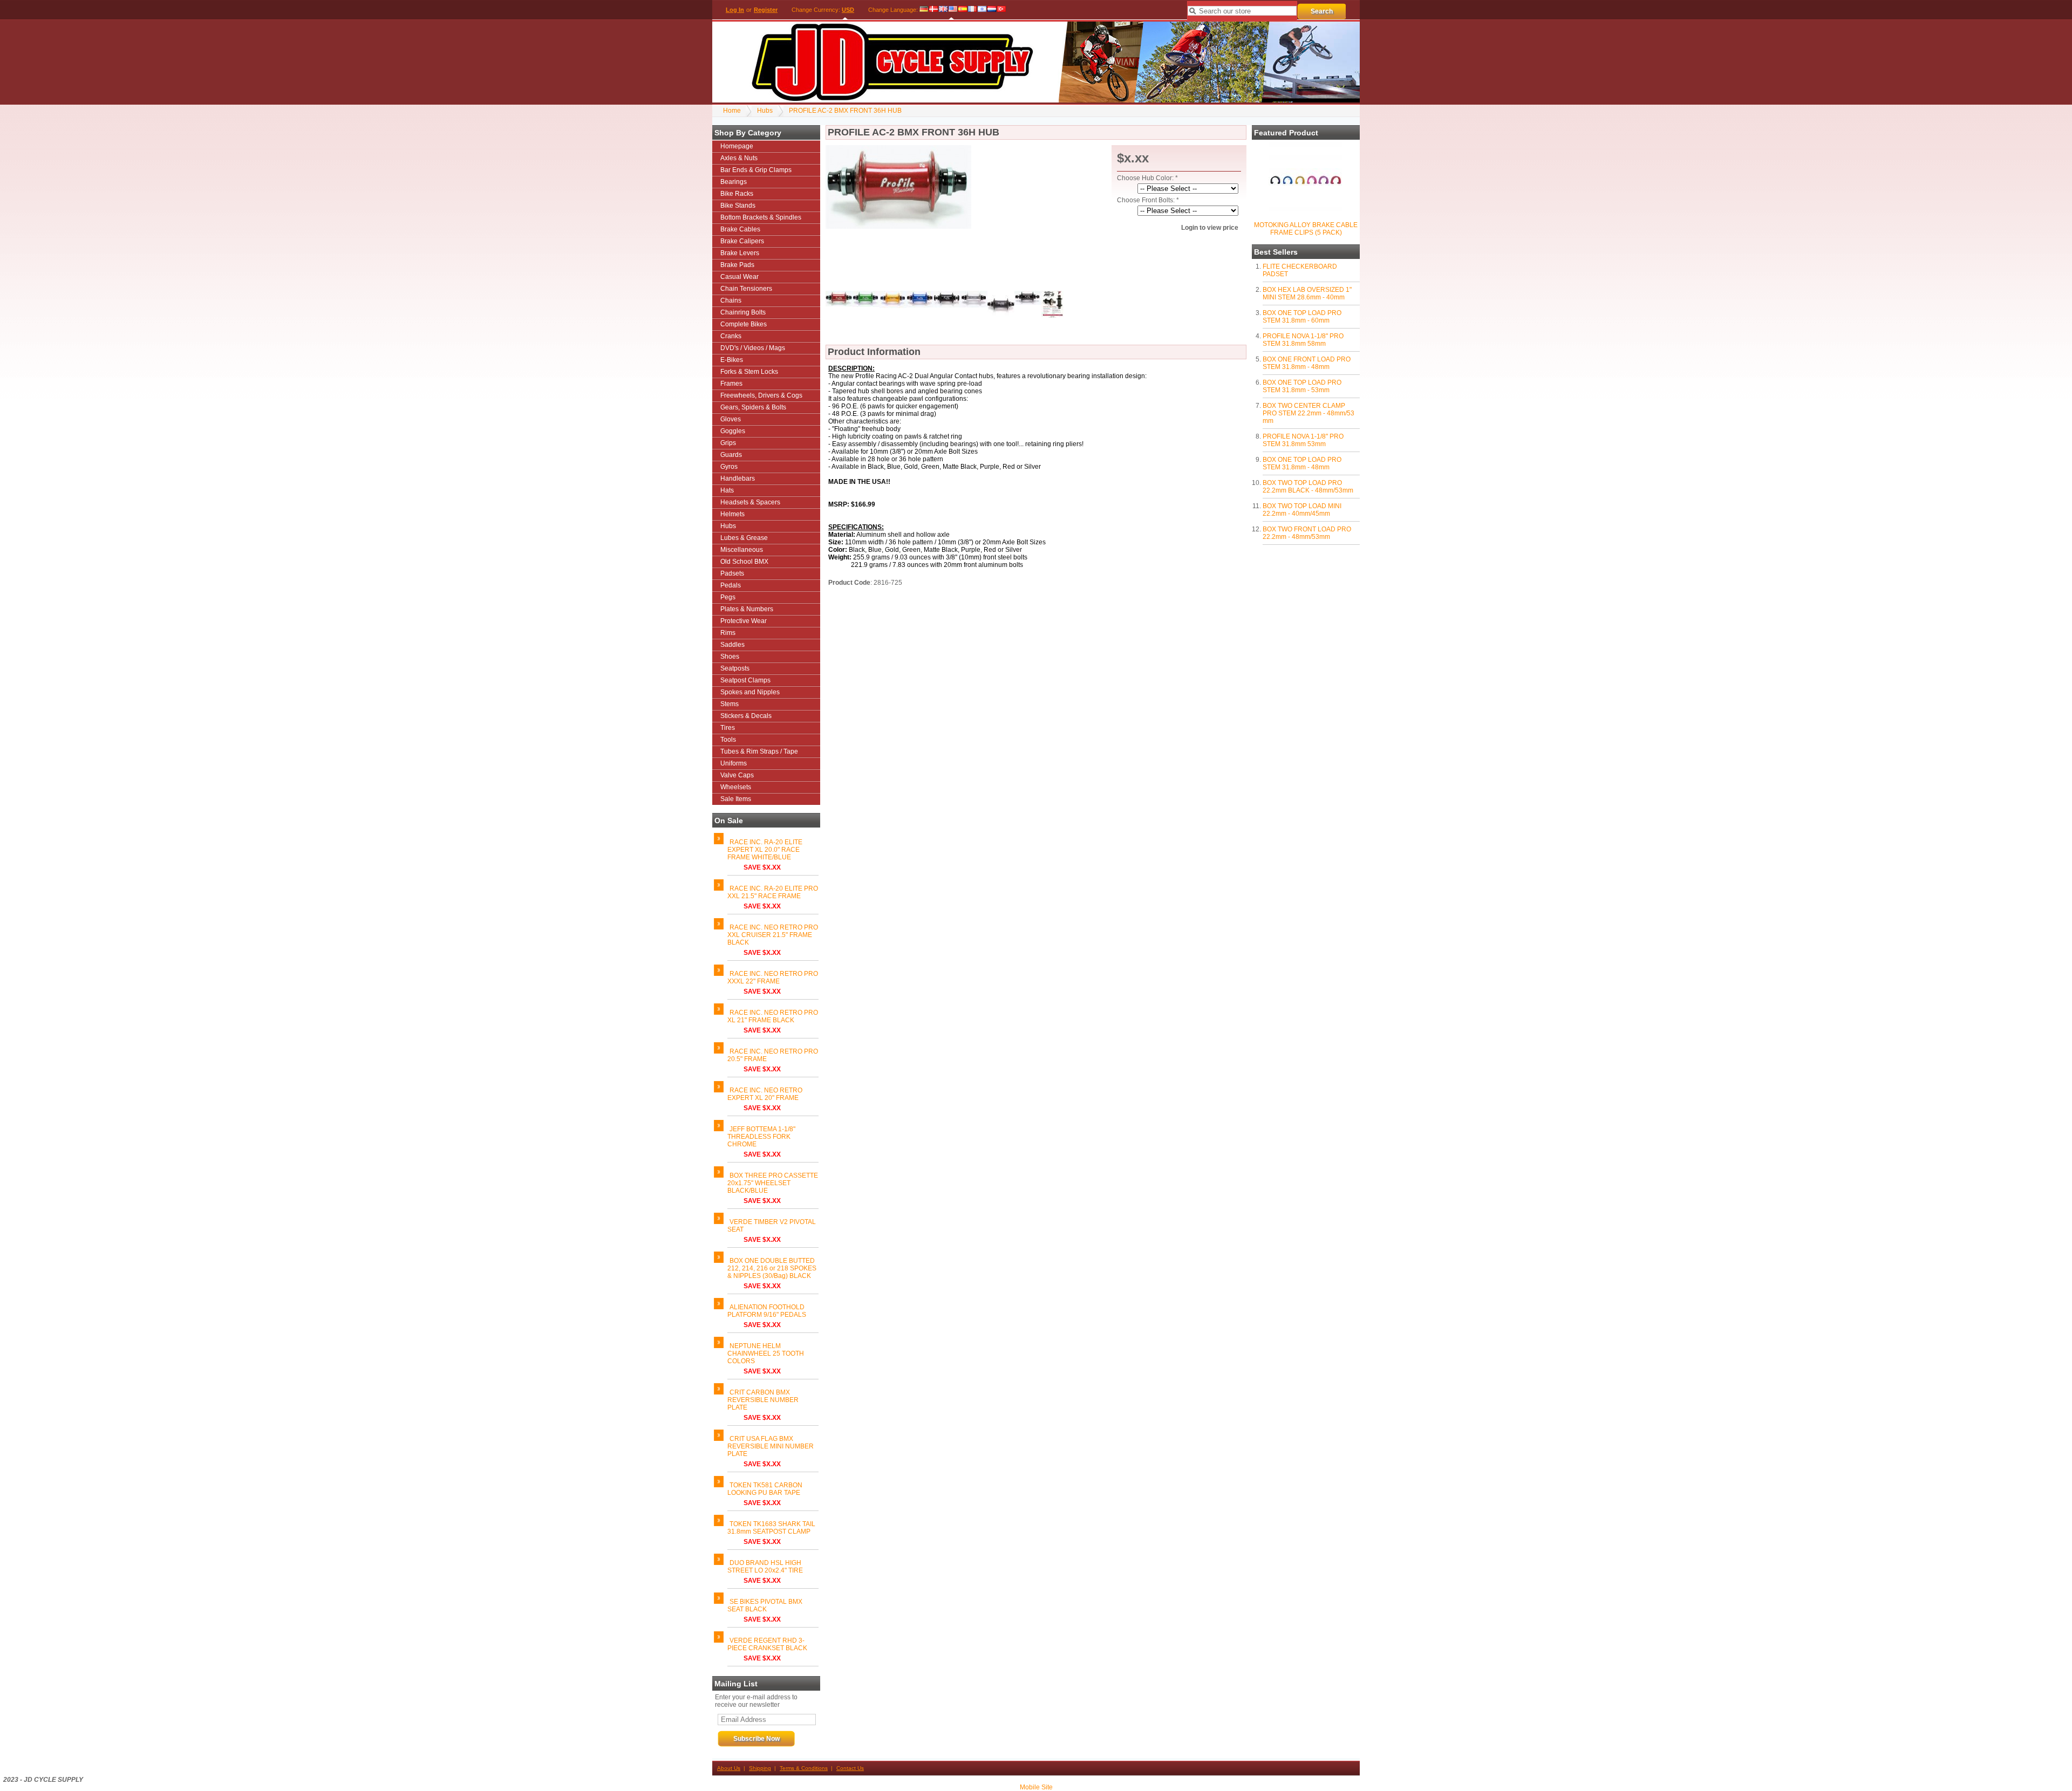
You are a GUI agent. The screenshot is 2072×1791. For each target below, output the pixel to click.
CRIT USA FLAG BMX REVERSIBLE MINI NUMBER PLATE (771, 1446)
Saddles (732, 645)
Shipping (760, 1768)
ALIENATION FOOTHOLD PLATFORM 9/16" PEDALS (767, 1311)
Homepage (737, 146)
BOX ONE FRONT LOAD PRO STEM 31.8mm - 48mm (1307, 363)
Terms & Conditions (804, 1768)
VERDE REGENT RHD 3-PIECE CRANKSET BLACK (767, 1644)
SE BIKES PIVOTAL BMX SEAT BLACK (765, 1605)
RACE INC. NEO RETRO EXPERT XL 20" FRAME (765, 1094)
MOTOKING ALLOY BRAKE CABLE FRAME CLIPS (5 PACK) (1306, 229)
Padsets (732, 573)
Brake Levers (740, 253)
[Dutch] (992, 10)
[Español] (963, 10)
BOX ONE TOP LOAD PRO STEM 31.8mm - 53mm (1302, 386)
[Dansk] (933, 10)
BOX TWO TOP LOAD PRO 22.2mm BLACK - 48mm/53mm (1308, 487)
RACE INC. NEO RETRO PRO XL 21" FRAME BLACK (773, 1016)
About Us (729, 1768)
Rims (728, 633)
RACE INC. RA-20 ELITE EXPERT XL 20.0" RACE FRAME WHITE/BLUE (765, 850)
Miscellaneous (742, 550)
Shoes (730, 657)
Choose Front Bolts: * (1148, 200)
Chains (731, 300)
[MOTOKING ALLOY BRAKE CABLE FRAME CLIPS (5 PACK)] (1305, 215)
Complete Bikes (744, 324)
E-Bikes (732, 360)
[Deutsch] (924, 10)
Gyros (729, 467)
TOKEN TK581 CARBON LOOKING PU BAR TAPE (765, 1489)
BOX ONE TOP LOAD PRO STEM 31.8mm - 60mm (1302, 317)
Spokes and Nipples (750, 692)
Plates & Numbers (747, 609)
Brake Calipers (742, 241)
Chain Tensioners (746, 289)
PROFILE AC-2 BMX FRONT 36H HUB (845, 111)
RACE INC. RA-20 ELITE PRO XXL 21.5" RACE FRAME (773, 892)
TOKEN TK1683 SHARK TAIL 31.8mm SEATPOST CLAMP (771, 1528)
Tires (728, 728)
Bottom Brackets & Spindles (761, 217)
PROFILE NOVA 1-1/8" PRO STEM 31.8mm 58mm (1303, 340)
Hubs (765, 111)
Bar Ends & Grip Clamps (756, 170)
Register (766, 10)
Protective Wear (744, 621)
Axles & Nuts (739, 158)
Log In (735, 10)
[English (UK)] (943, 10)
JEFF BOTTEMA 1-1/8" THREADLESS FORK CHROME (761, 1137)
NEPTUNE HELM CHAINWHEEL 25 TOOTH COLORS (766, 1353)
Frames (731, 384)
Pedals (731, 585)
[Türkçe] (1001, 10)
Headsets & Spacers (750, 502)
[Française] (972, 10)
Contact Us (850, 1768)
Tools (728, 740)
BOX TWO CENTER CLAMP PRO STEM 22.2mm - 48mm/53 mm (1308, 413)
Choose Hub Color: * (1147, 178)
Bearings (734, 182)
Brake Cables (740, 229)
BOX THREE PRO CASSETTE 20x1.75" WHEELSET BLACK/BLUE (773, 1183)
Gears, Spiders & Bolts (753, 407)
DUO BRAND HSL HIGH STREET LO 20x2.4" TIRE (765, 1567)
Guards (731, 455)
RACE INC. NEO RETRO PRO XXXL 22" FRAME (773, 977)
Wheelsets (736, 787)
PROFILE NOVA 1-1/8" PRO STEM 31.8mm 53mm (1303, 440)
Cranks (731, 336)
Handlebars (738, 478)
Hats (727, 490)
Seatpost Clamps (745, 680)
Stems (730, 704)
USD (848, 10)
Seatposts (735, 668)
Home (732, 111)
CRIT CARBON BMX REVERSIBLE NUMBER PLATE (763, 1400)
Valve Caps (737, 775)
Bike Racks (737, 194)
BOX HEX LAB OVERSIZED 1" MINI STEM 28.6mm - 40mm (1307, 293)
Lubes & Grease (744, 538)
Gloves (731, 419)
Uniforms (734, 763)
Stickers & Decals (746, 716)
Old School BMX (744, 562)
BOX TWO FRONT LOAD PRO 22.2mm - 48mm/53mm (1307, 533)
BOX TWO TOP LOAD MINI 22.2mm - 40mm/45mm (1302, 510)
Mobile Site (1036, 1787)
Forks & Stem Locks (749, 372)
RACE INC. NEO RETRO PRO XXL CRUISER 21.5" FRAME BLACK (773, 935)
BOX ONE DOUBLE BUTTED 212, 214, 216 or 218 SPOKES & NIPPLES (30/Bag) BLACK (772, 1268)
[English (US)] (953, 10)
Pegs (728, 597)
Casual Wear (739, 277)
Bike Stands (738, 206)
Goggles (733, 431)
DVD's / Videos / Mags (753, 348)
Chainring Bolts (743, 312)
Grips (728, 443)
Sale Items (736, 799)
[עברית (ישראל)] (982, 10)
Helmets (732, 514)
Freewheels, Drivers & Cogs (761, 395)
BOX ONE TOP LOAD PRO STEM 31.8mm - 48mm (1302, 463)
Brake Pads (737, 265)
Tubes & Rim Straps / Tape (759, 751)
